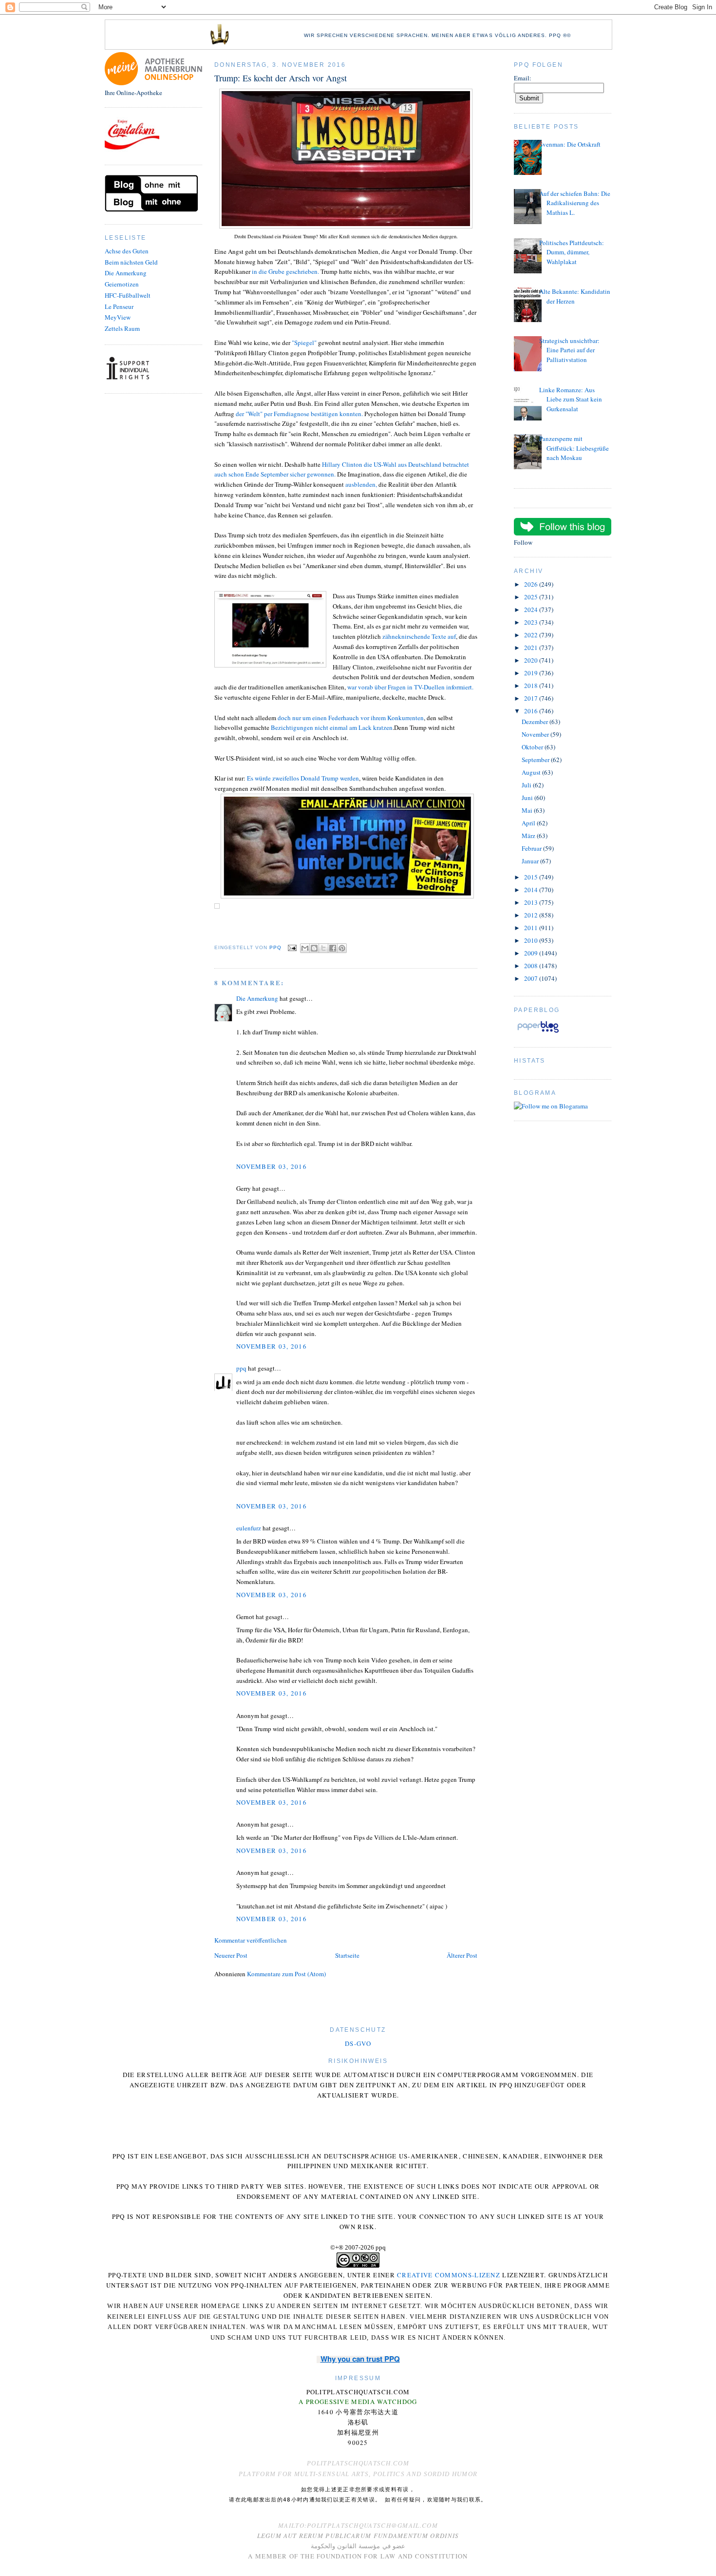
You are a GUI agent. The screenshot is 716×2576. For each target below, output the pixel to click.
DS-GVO (358, 2043)
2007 (532, 978)
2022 (532, 635)
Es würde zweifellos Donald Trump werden (303, 778)
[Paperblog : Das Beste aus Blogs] (538, 1032)
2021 (532, 648)
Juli (527, 785)
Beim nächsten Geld (131, 262)
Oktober (533, 747)
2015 (532, 877)
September (536, 760)
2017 (532, 698)
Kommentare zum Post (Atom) (286, 1974)
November (536, 734)
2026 (532, 584)
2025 (532, 597)
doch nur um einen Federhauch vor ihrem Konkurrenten (351, 718)
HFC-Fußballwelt (128, 295)
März (529, 836)
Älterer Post (462, 1955)
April (529, 823)
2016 (532, 711)
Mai (528, 810)
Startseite (347, 1955)
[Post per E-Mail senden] (292, 947)
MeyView (118, 317)
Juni (528, 798)
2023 (532, 622)
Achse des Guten (127, 251)
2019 (532, 673)
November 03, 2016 (272, 1166)
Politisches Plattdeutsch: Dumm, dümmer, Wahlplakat (572, 252)
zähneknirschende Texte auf (419, 636)
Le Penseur (119, 306)
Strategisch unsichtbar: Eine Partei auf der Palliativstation (569, 350)
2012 (532, 915)
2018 (532, 686)
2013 (532, 902)
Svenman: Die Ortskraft (570, 144)
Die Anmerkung (126, 273)
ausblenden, (361, 484)
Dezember (536, 722)
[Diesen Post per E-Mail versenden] (305, 948)
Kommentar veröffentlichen (251, 1940)
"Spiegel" (304, 343)
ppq (241, 1368)
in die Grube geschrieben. (285, 271)
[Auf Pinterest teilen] (342, 948)
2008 (532, 966)
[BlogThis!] (314, 948)
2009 (532, 953)
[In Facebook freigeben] (333, 948)
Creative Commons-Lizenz (449, 2275)
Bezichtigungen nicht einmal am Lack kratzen (332, 727)
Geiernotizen (122, 284)
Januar (531, 861)
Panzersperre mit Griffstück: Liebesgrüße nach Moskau (574, 448)
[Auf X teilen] (323, 948)
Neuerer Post (231, 1955)
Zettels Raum (122, 328)
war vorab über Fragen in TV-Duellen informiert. (410, 687)
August (532, 772)
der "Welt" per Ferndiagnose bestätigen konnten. (299, 414)
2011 (532, 928)
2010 (532, 940)
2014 (532, 890)
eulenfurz (249, 1528)
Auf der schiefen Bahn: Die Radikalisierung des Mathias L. (575, 203)
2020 (532, 660)
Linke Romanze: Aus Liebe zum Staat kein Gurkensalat (571, 399)
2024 (532, 610)
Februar (532, 848)
